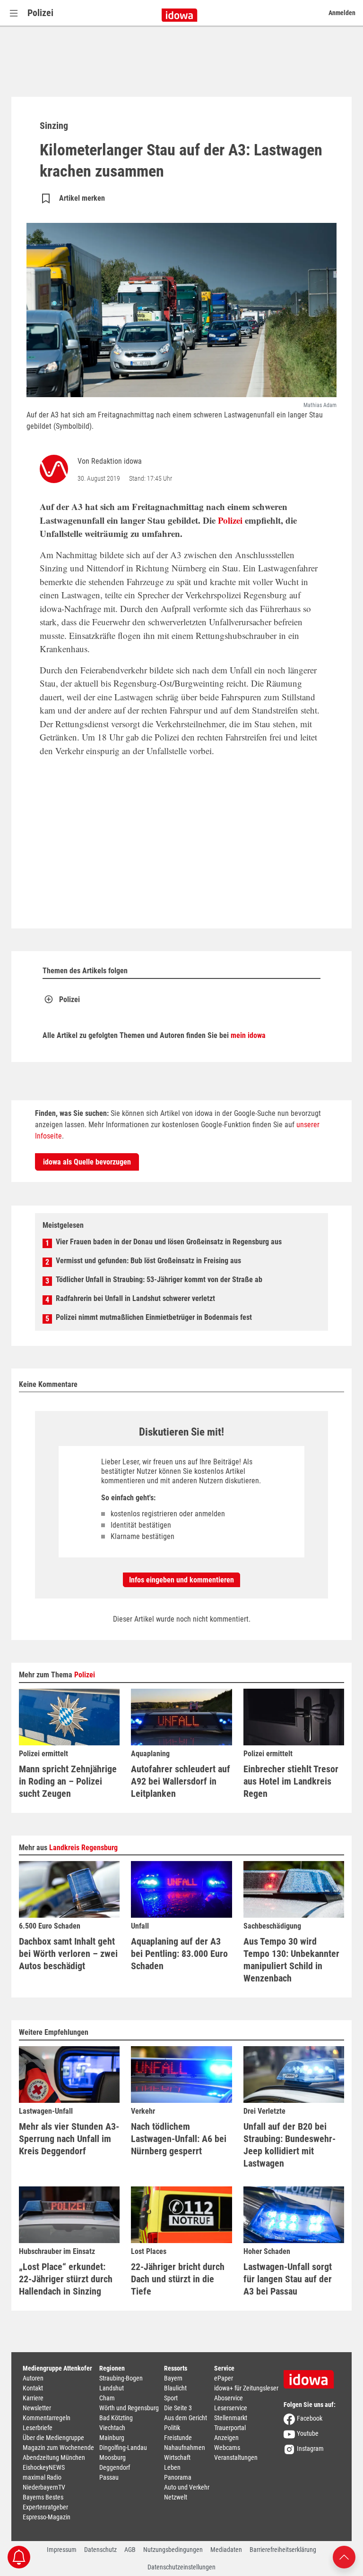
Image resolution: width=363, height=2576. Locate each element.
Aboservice (229, 2398)
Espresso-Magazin (47, 2517)
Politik (172, 2428)
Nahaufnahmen (185, 2448)
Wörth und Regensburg (129, 2408)
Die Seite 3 (178, 2408)
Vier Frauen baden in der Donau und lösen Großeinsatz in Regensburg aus (169, 1242)
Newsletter (37, 2408)
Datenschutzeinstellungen (181, 2567)
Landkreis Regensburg (83, 1848)
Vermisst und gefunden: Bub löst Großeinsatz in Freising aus (148, 1261)
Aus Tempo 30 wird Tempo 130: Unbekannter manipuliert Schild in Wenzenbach (291, 1960)
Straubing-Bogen (121, 2378)
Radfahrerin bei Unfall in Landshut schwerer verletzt (135, 1298)
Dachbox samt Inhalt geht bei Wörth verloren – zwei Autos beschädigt (68, 1954)
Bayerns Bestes (43, 2497)
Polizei (40, 13)
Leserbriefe (38, 2428)
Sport (171, 2398)
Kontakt (33, 2388)
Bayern (173, 2378)
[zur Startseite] (312, 2376)
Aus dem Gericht (186, 2418)
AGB (130, 2550)
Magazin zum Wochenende (58, 2448)
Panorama (178, 2477)
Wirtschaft (177, 2457)
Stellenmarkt (231, 2418)
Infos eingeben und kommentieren (181, 1580)
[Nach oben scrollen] (344, 2556)
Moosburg (112, 2457)
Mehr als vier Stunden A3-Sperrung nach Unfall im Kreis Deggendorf (69, 2139)
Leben (172, 2467)
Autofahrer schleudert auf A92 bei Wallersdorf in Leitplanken (181, 1781)
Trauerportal (230, 2428)
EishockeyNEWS (44, 2467)
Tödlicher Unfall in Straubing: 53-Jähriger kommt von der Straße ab (159, 1279)
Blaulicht (175, 2388)
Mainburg (112, 2438)
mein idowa (248, 1035)
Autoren (33, 2378)
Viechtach (112, 2428)
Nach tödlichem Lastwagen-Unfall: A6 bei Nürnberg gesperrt (179, 2139)
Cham (107, 2398)
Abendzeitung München (54, 2457)
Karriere (33, 2398)
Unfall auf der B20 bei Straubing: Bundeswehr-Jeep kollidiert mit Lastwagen (290, 2145)
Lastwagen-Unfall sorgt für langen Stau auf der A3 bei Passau (288, 2279)
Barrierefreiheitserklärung (283, 2550)
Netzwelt (176, 2497)
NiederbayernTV (44, 2487)
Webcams (227, 2448)
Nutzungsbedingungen (173, 2550)
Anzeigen (226, 2438)
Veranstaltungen (236, 2457)
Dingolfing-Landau (123, 2448)
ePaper (224, 2378)
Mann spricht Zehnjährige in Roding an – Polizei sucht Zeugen (68, 1781)
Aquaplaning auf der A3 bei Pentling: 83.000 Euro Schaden (179, 1954)
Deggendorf (115, 2467)
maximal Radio (42, 2477)
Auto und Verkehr (187, 2487)
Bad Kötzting (116, 2418)
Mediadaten (226, 2550)
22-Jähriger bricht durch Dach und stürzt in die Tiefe (178, 2279)
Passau (109, 2477)
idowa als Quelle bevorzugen (87, 1162)
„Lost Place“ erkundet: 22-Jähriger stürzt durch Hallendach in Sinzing (66, 2279)
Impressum (62, 2550)
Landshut (112, 2388)
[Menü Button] (14, 13)
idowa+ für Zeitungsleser (246, 2388)
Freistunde (178, 2438)
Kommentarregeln (47, 2418)
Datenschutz (100, 2550)
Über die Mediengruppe (53, 2438)
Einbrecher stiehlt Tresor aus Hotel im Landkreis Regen (291, 1781)
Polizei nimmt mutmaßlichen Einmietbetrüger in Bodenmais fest (154, 1317)
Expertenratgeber (45, 2507)
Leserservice (231, 2408)
